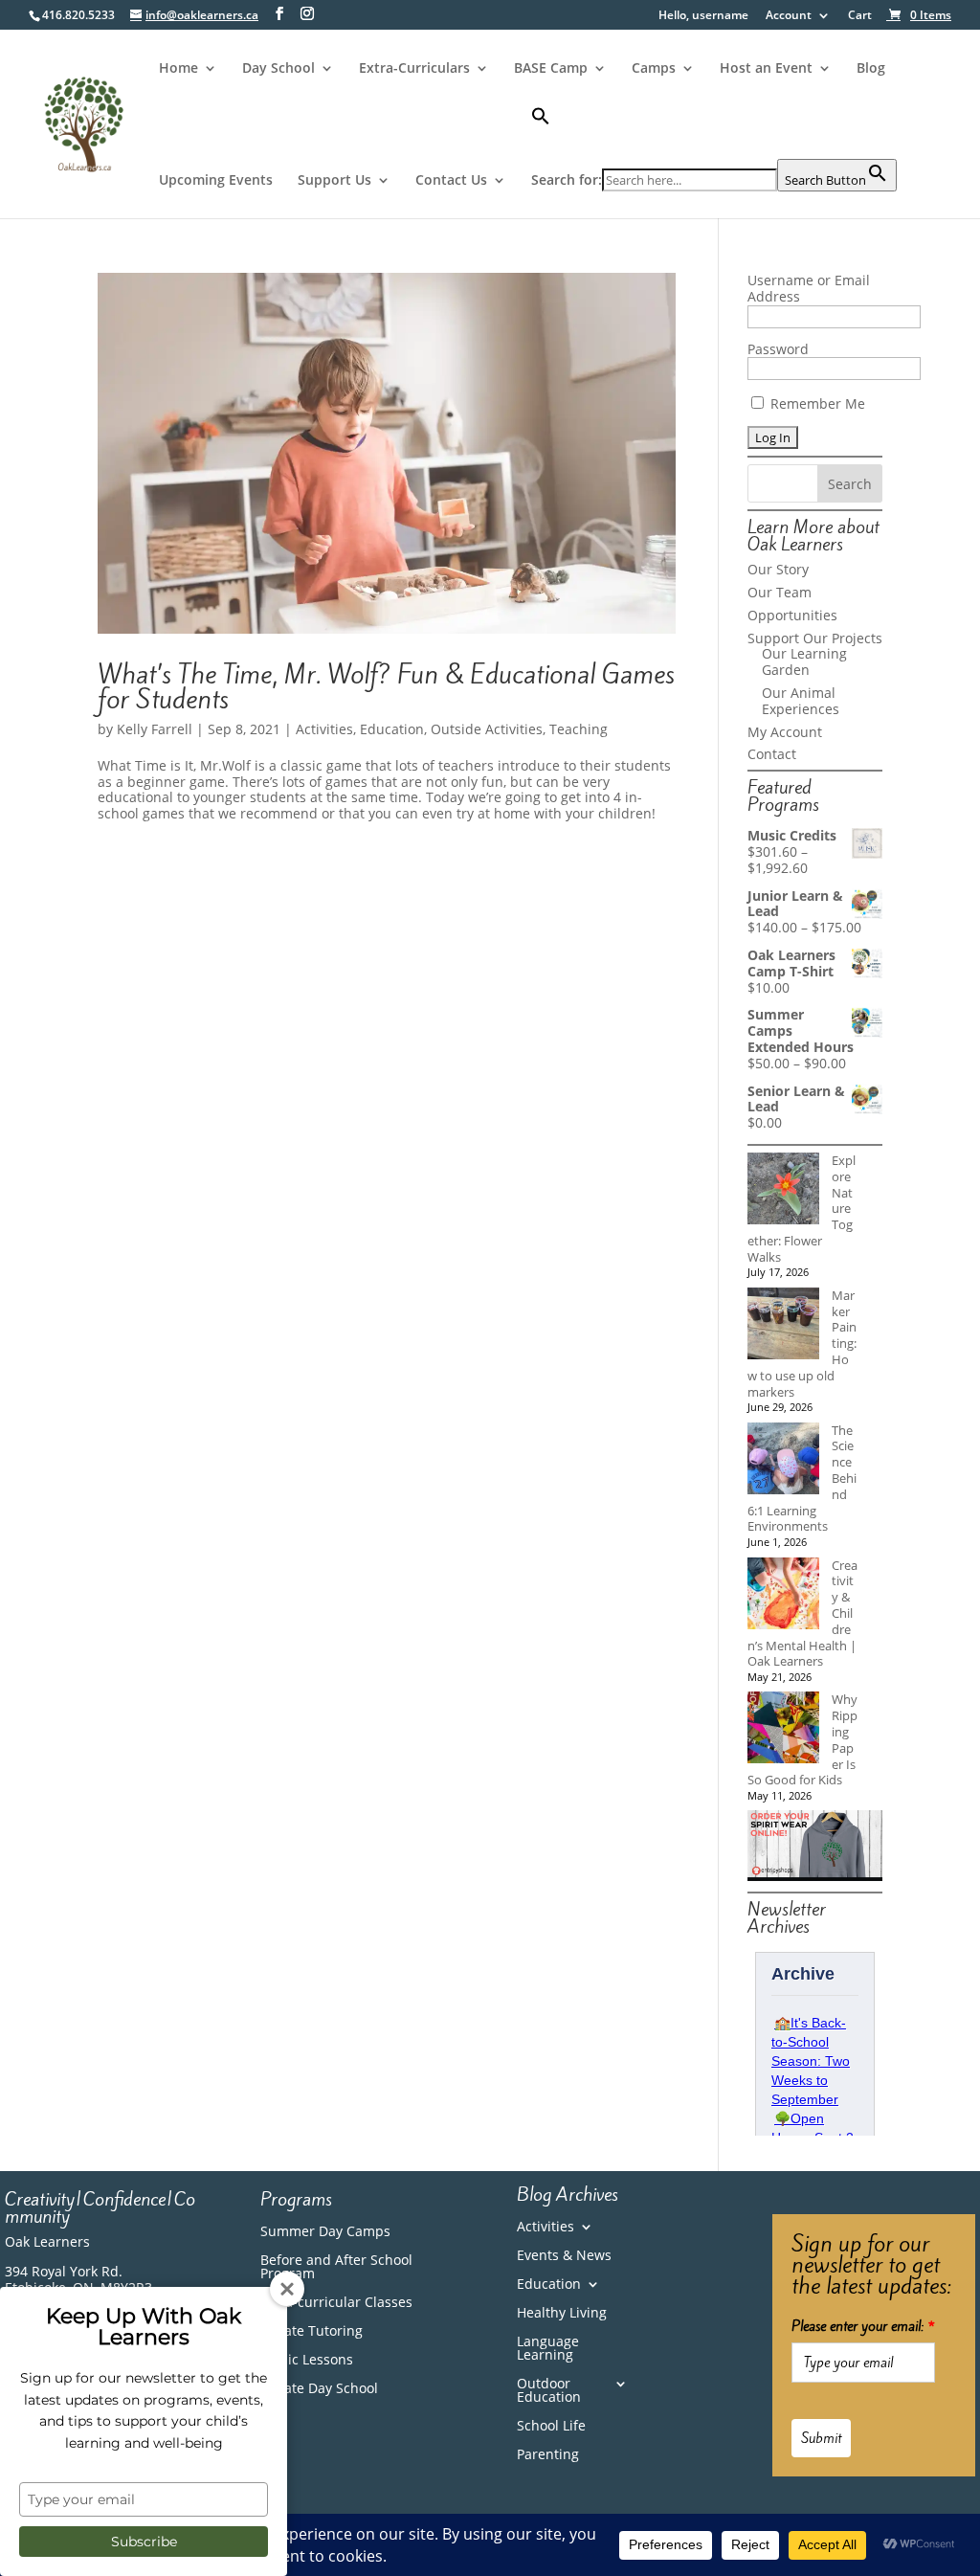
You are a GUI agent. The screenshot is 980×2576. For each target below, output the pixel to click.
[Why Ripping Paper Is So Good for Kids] (783, 1729)
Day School (278, 69)
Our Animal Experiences (801, 701)
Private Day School (319, 2389)
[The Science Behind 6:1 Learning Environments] (783, 1460)
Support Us (334, 181)
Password (778, 349)
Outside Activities (487, 729)
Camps (654, 69)
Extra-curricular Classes (336, 2303)
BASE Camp (551, 69)
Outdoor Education (549, 2391)
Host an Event (766, 69)
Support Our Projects (815, 638)
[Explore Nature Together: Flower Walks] (783, 1190)
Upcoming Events (216, 181)
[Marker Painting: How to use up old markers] (783, 1325)
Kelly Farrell (155, 729)
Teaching (579, 729)
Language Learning (548, 2349)
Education (392, 729)
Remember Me (816, 403)
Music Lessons (307, 2361)
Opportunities (792, 615)
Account (789, 16)
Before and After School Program (336, 2268)
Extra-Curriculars (414, 69)
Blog (871, 69)
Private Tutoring (312, 2332)
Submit (821, 2438)
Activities (324, 729)
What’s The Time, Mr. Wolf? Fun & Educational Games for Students (386, 687)
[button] (714, 133)
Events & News (564, 2256)
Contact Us (451, 181)
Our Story (778, 569)
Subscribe (144, 2542)
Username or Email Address (809, 288)
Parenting (548, 2455)
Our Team (780, 592)
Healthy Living (562, 2314)
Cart (860, 16)
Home (178, 69)
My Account (785, 732)
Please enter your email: (863, 2326)
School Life (551, 2427)
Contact (772, 754)
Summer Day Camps (325, 2232)
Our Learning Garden (804, 661)
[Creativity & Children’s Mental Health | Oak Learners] (783, 1595)
